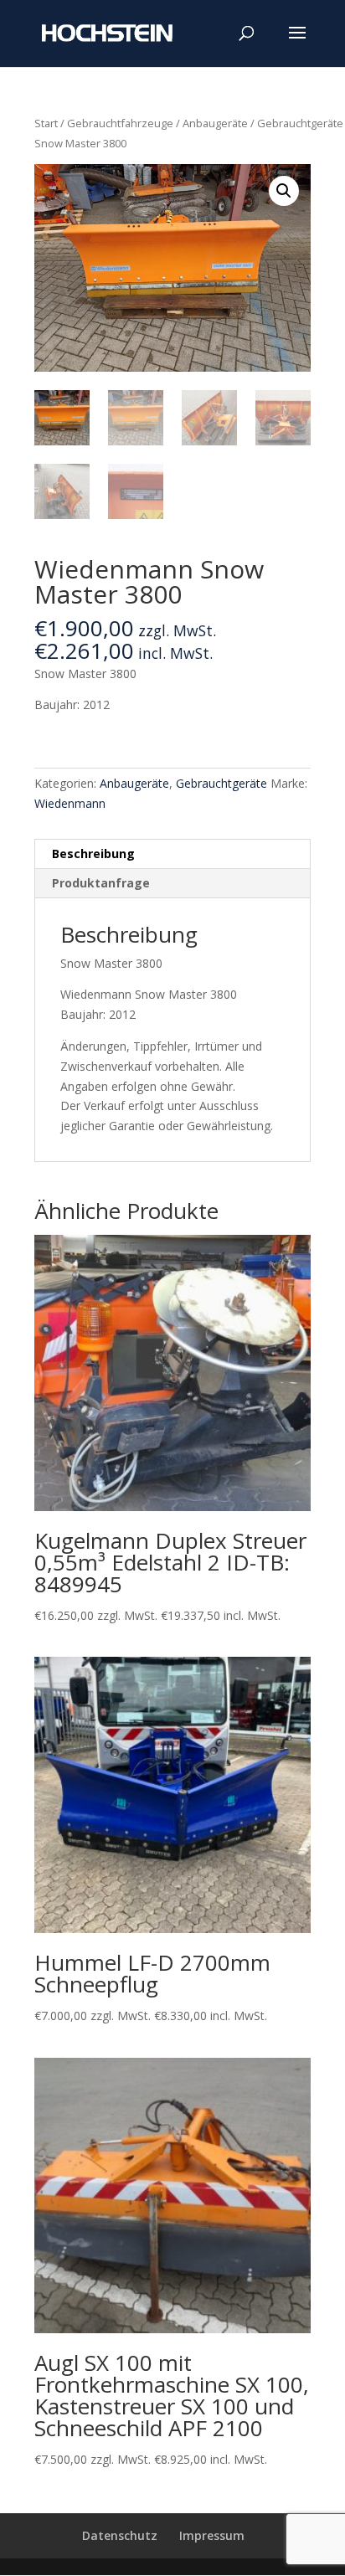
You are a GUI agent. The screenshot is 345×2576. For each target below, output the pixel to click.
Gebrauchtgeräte (300, 123)
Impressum (212, 2535)
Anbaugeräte (215, 123)
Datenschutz (120, 2535)
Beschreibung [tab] (93, 854)
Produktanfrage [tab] (101, 883)
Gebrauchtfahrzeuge (120, 123)
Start (46, 123)
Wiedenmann (70, 803)
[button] (284, 191)
